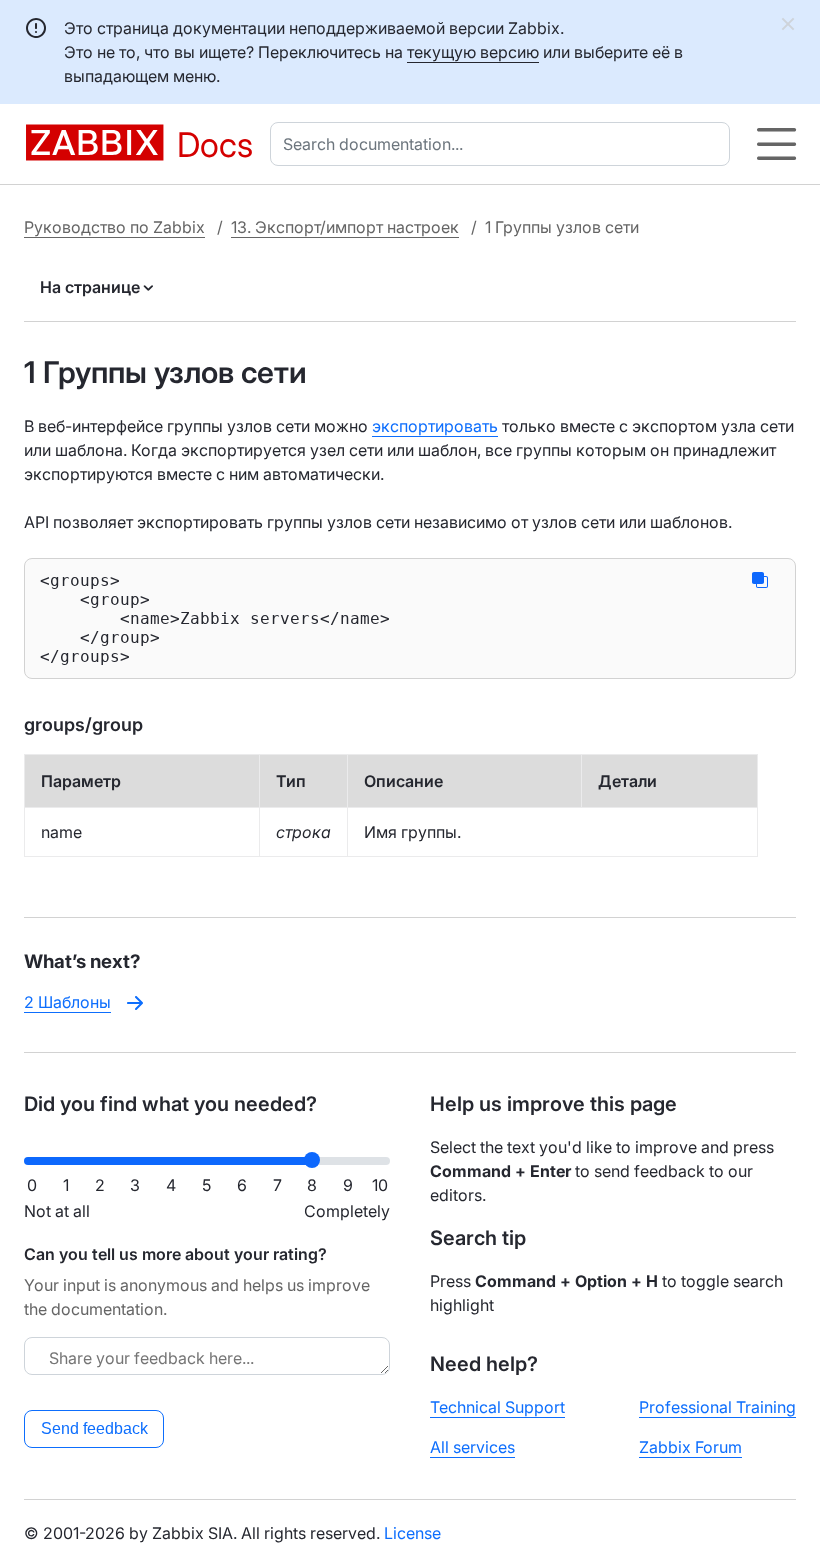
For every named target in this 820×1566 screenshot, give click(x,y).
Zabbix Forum (690, 1447)
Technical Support (497, 1407)
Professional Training (717, 1407)
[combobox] (504, 144)
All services (472, 1447)
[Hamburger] (776, 144)
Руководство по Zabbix (114, 227)
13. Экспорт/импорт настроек (345, 227)
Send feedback (94, 1428)
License (412, 1533)
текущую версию (473, 52)
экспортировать (435, 426)
